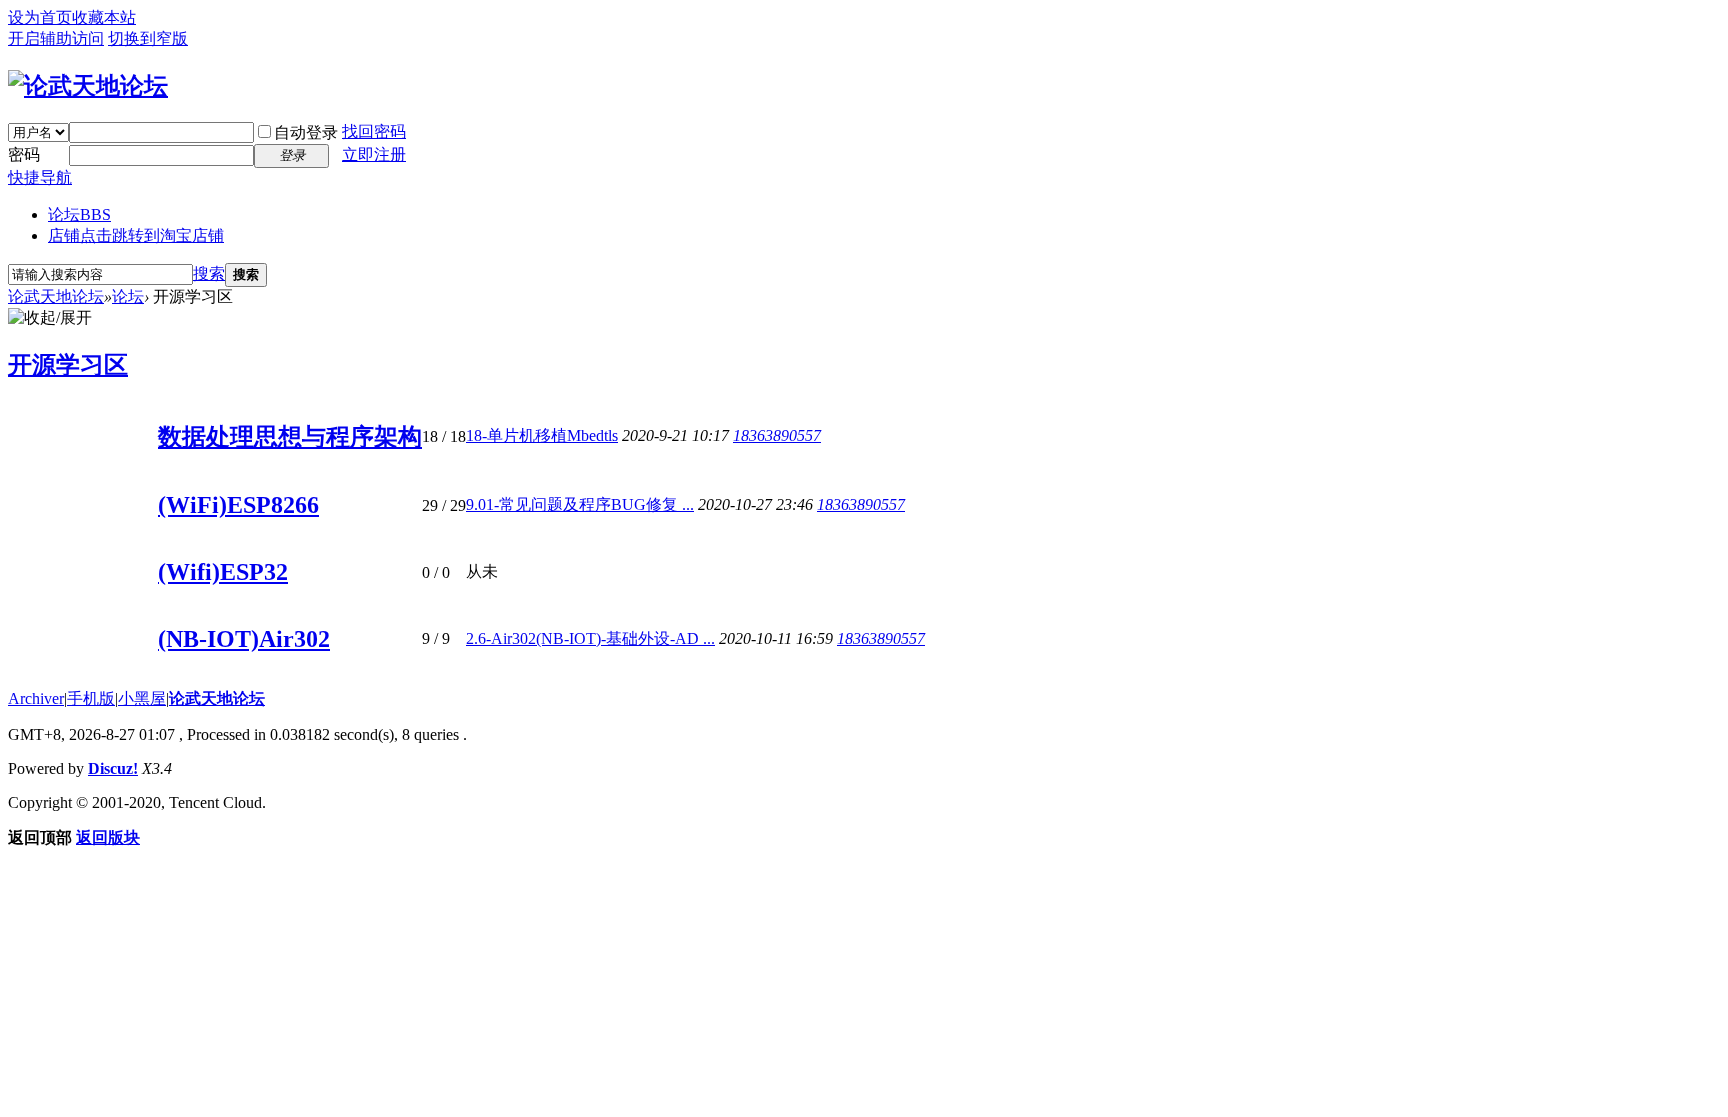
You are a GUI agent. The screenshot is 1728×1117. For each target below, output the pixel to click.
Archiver (36, 698)
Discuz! (113, 768)
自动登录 (306, 132)
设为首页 (40, 17)
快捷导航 (40, 177)
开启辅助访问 (56, 38)
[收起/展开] (50, 318)
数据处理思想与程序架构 (290, 437)
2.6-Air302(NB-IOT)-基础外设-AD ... (590, 638)
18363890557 (777, 435)
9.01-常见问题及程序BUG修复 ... (580, 504)
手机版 (91, 698)
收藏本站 (104, 17)
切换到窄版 (148, 38)
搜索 (209, 273)
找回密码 (374, 131)
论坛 (79, 214)
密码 (24, 154)
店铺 (136, 235)
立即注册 (374, 154)
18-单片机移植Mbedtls (542, 435)
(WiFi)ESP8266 (238, 505)
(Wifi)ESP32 (223, 572)
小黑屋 (142, 698)
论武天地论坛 (56, 296)
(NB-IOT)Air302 (244, 639)
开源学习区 (68, 365)
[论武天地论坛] (88, 86)
